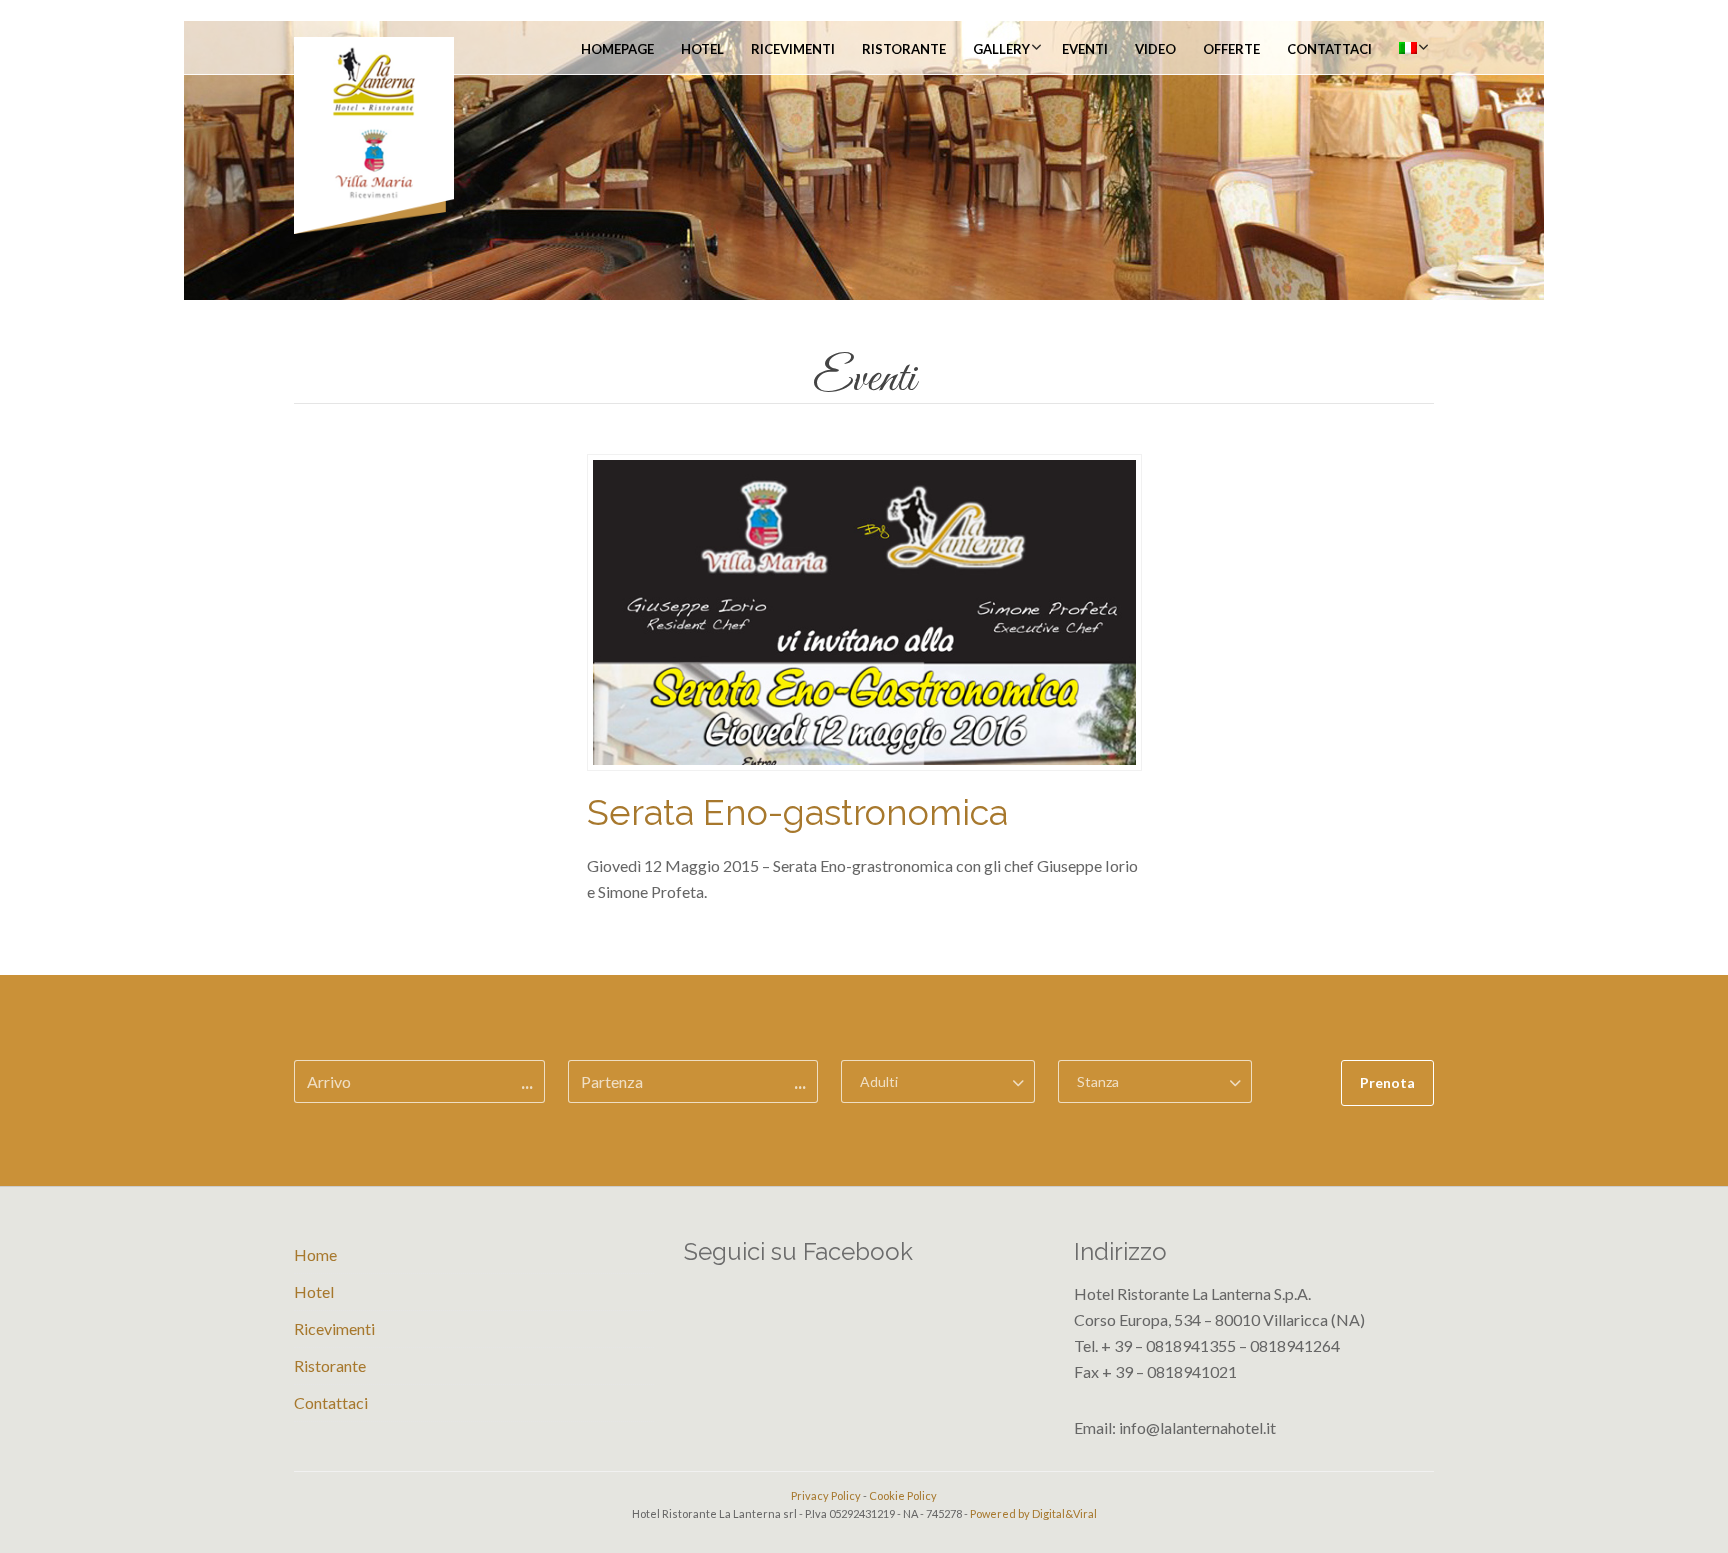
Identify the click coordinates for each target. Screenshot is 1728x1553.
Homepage (617, 49)
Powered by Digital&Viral (1033, 1513)
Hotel (702, 49)
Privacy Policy (826, 1495)
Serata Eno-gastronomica (797, 812)
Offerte (1231, 49)
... (527, 1082)
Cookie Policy (903, 1495)
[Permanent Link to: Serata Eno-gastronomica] (864, 610)
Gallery (1001, 49)
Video (1155, 49)
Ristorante (904, 49)
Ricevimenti (793, 49)
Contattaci (1329, 49)
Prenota (1387, 1082)
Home (315, 1254)
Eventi (1085, 49)
